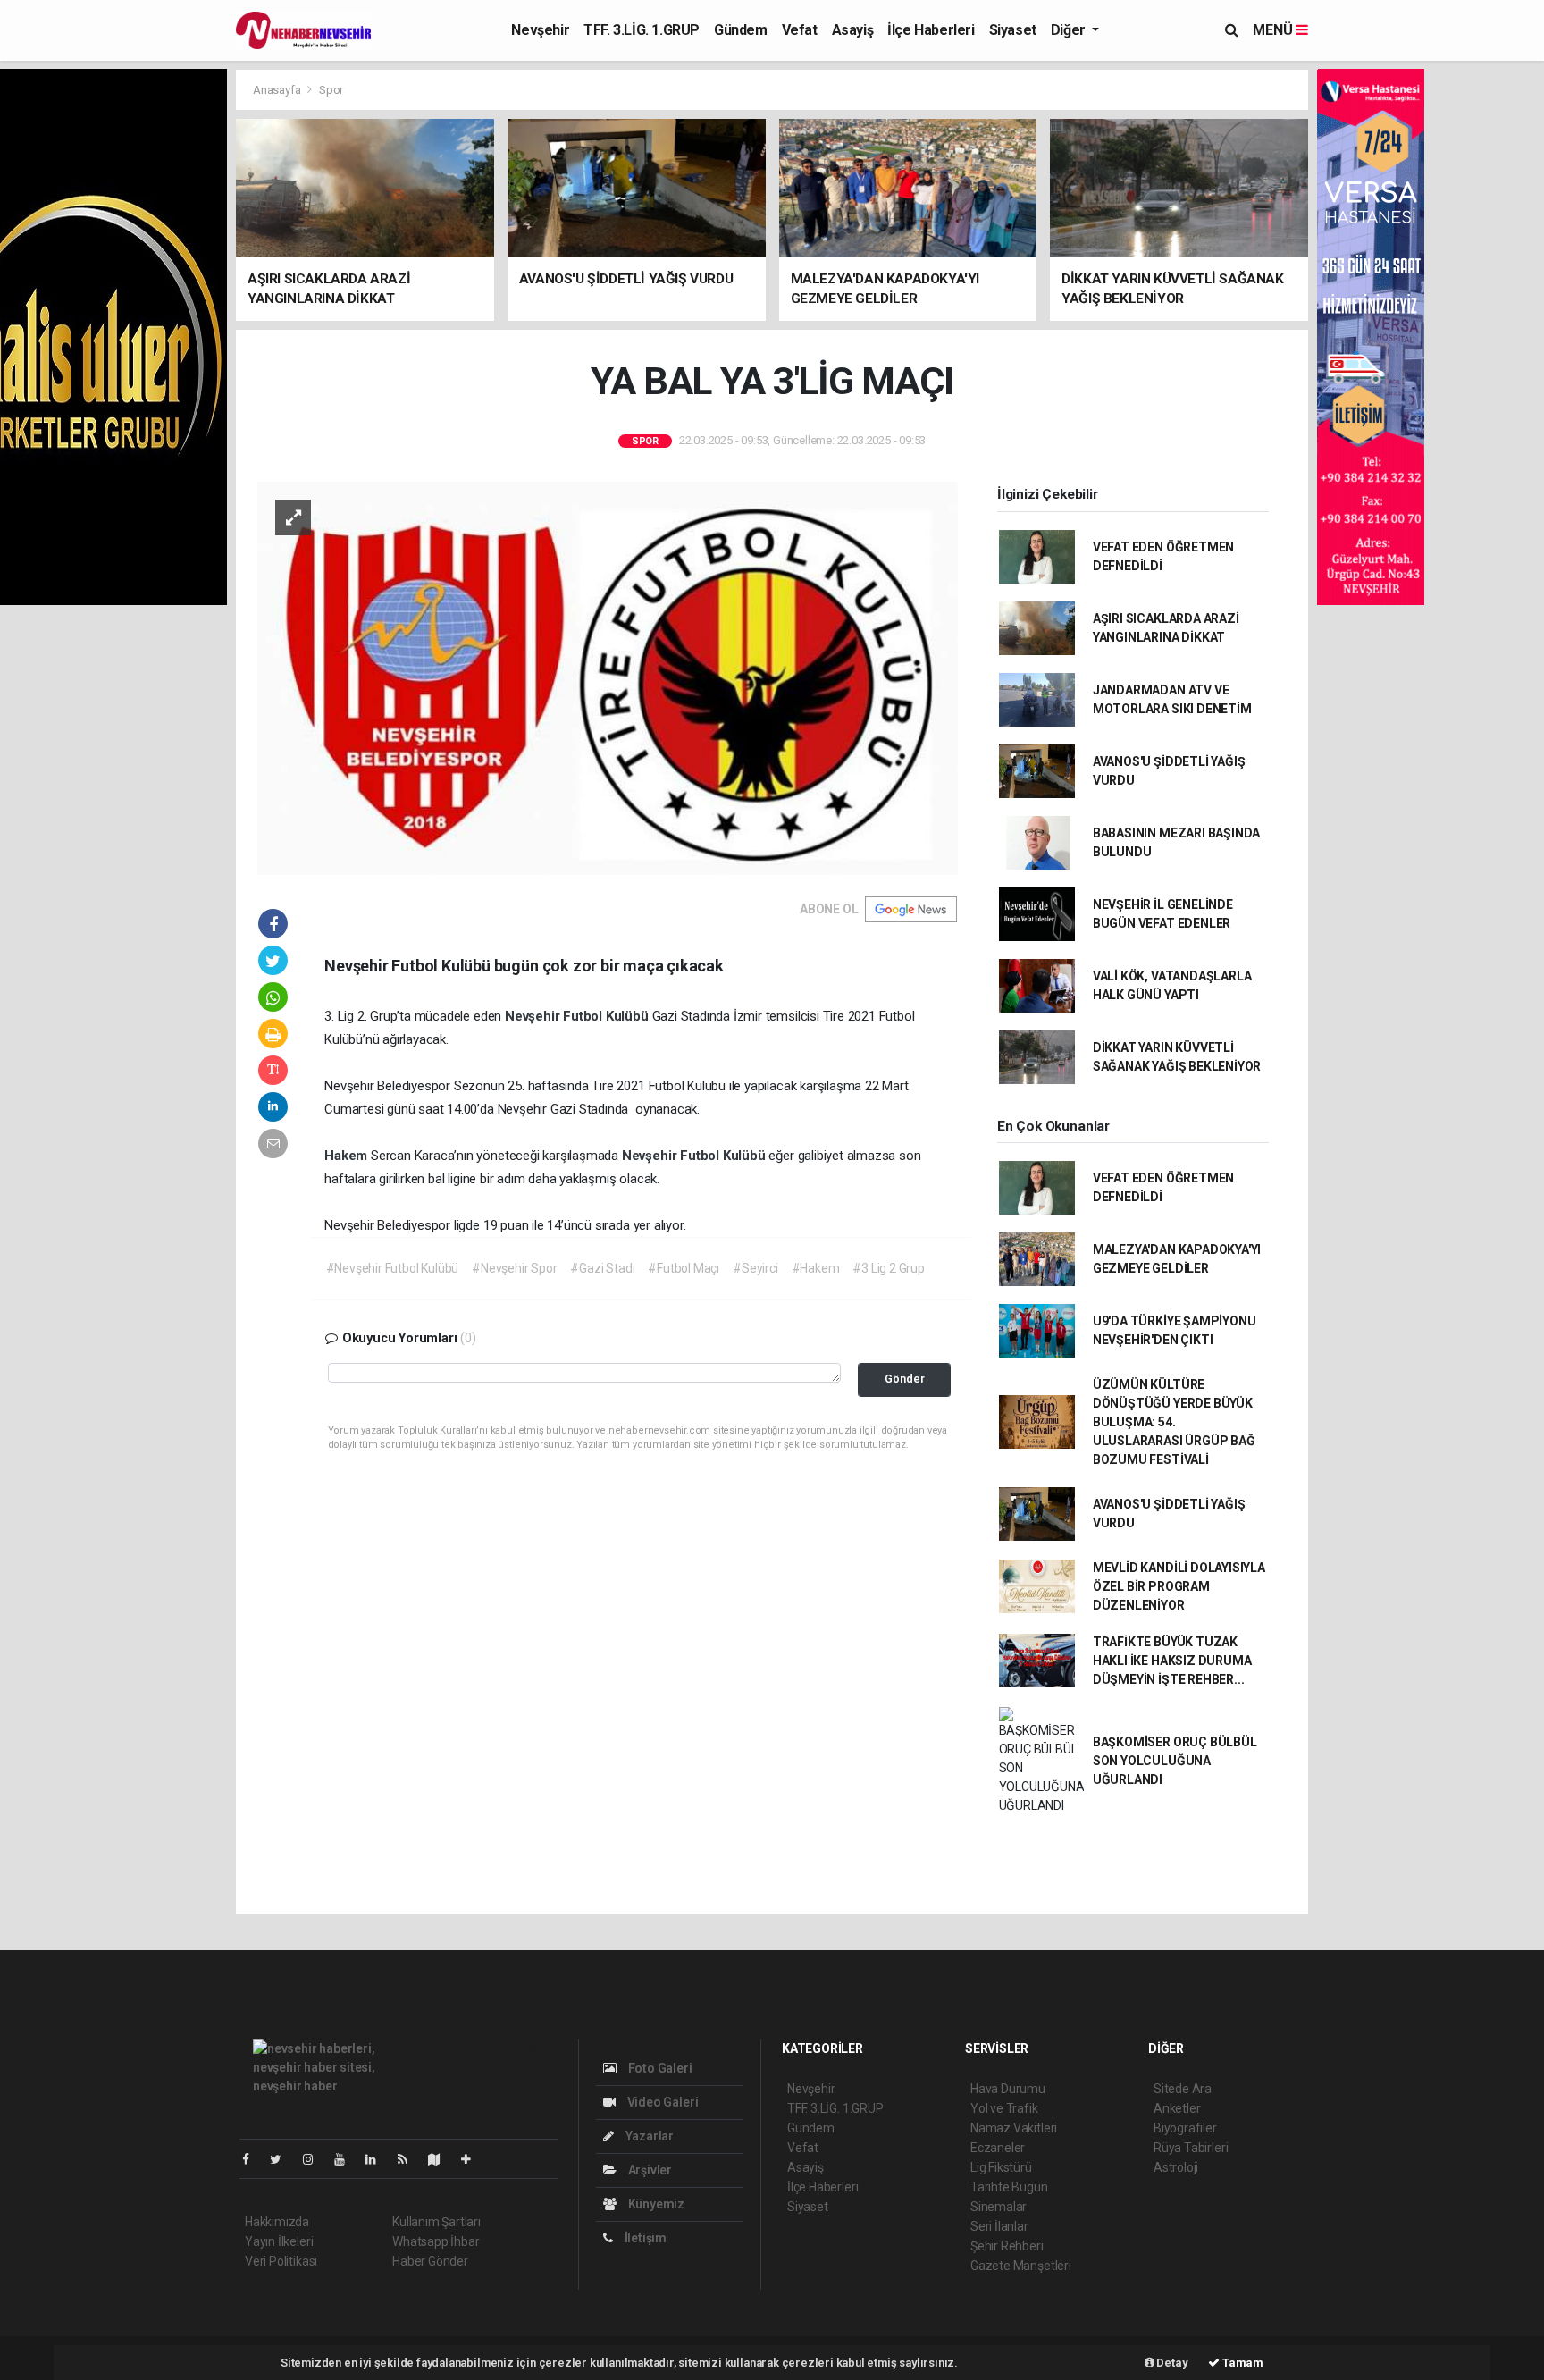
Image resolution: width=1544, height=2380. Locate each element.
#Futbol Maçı (684, 1268)
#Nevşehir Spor (514, 1268)
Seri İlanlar (999, 2226)
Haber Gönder (430, 2261)
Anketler (1177, 2108)
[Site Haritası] (441, 2159)
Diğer (1070, 30)
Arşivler (649, 2170)
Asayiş (853, 30)
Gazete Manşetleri (1021, 2266)
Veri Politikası (281, 2261)
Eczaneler (998, 2148)
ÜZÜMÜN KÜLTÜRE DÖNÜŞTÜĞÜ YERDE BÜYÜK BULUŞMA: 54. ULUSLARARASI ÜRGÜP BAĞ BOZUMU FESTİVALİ (1174, 1422)
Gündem (741, 30)
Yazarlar (648, 2136)
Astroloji (1176, 2167)
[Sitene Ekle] (473, 2159)
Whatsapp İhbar (436, 2241)
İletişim (644, 2238)
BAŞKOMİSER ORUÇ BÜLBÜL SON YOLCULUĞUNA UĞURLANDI (1175, 1761)
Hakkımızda (277, 2222)
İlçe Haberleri (931, 30)
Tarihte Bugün (1009, 2187)
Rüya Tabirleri (1191, 2148)
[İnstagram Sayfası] (315, 2159)
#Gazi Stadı (602, 1268)
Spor (331, 90)
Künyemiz (655, 2204)
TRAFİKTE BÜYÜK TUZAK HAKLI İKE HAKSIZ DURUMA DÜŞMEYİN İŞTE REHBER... (1172, 1661)
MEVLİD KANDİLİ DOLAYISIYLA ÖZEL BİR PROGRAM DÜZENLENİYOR (1179, 1586)
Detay (1171, 2363)
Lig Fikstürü (1001, 2167)
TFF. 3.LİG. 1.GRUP (642, 30)
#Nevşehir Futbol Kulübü (393, 1268)
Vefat (800, 30)
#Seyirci (755, 1268)
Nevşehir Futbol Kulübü (579, 1016)
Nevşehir (540, 30)
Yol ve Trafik (1004, 2108)
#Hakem (816, 1268)
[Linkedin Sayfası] (378, 2159)
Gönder (905, 1379)
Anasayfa (278, 90)
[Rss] (410, 2159)
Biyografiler (1185, 2128)
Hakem (348, 1156)
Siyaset (1013, 30)
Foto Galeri (659, 2068)
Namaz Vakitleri (1014, 2128)
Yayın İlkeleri (279, 2241)
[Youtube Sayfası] (347, 2159)
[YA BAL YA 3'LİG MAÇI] (608, 677)
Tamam (1242, 2363)
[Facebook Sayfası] (253, 2159)
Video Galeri (661, 2102)
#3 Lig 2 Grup (889, 1268)
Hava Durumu (1008, 2089)
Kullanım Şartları (436, 2222)
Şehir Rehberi (1007, 2246)
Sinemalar (999, 2207)
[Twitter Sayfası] (283, 2159)
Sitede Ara (1183, 2089)
